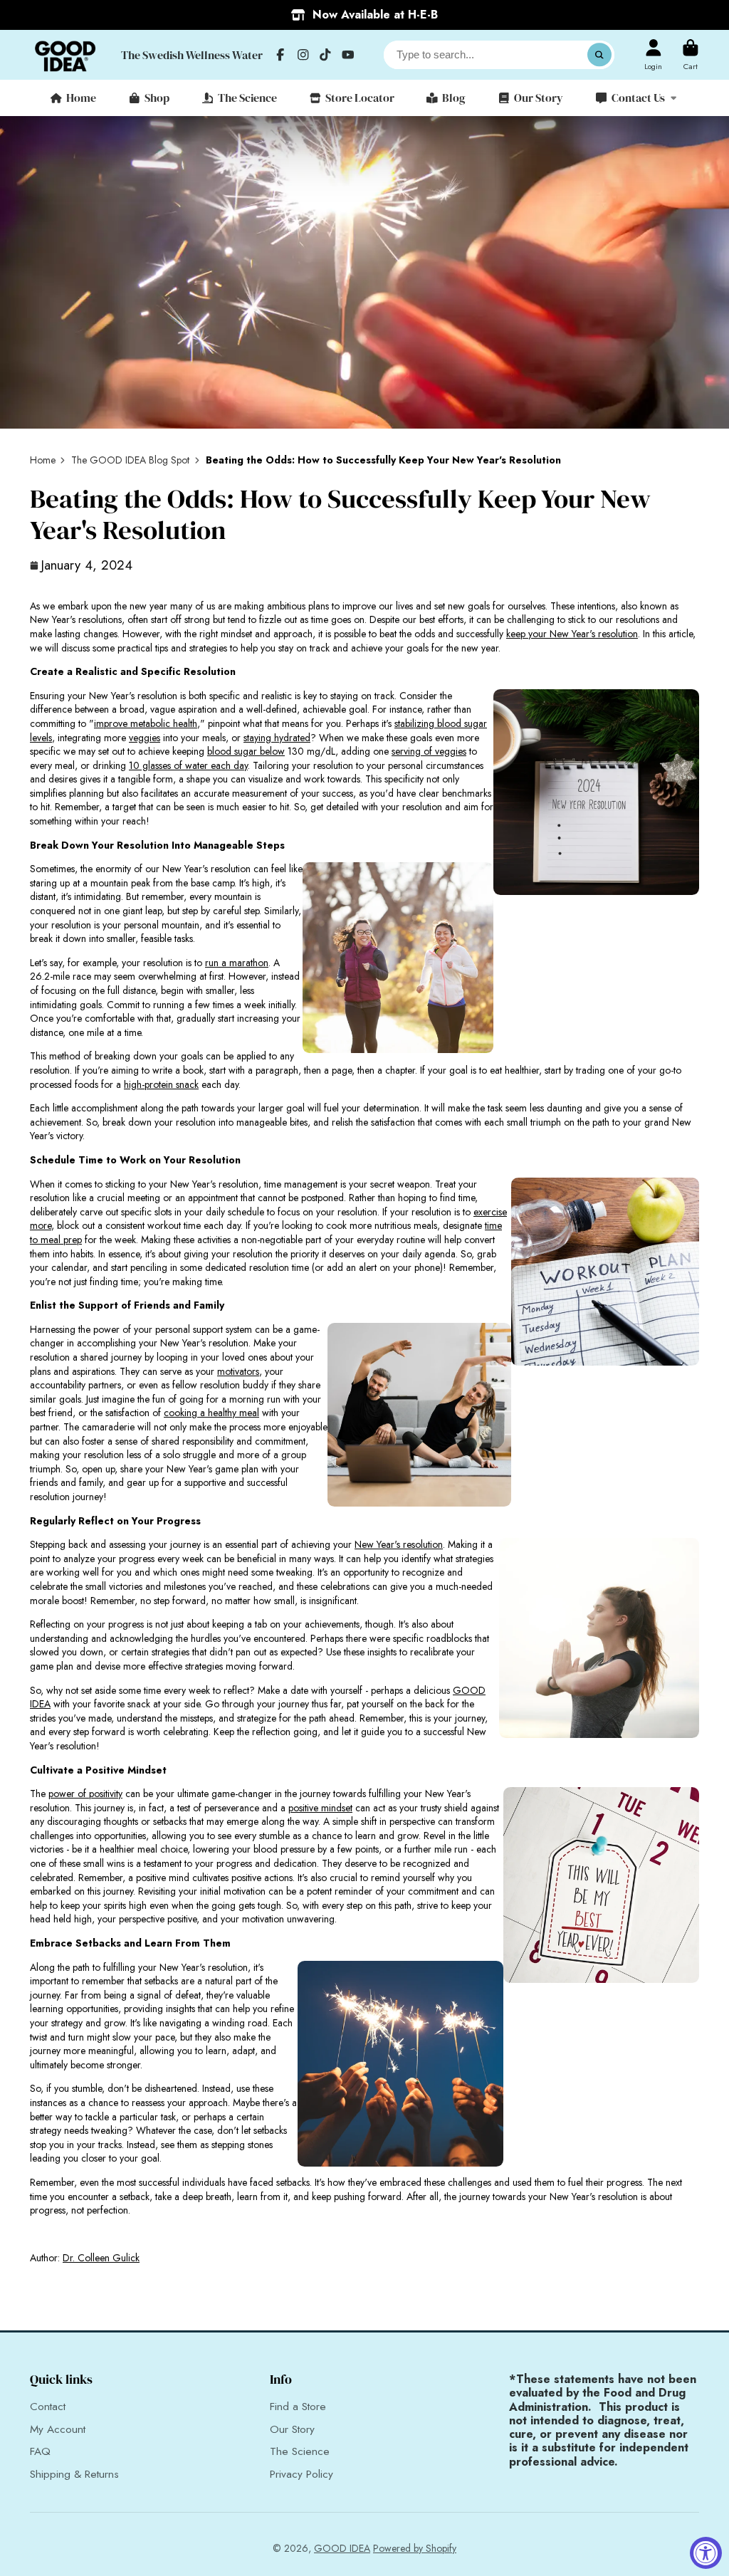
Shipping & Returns (74, 2475)
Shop (157, 98)
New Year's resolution (399, 1544)
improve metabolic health (146, 723)
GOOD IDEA (342, 2548)
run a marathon (237, 963)
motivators (238, 1371)
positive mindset (320, 1808)
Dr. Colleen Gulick (101, 2258)
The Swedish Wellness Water (192, 55)
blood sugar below (246, 751)
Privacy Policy (301, 2475)
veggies (145, 738)
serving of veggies (429, 751)
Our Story (539, 98)
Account (653, 54)
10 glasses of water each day (188, 765)
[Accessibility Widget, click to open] (706, 2553)
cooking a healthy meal (211, 1413)
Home (81, 98)
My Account (58, 2430)
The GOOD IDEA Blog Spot (130, 460)
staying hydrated (277, 738)
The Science (247, 98)
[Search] (599, 55)
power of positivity (85, 1794)
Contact (48, 2407)
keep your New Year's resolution (572, 634)
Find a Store (298, 2407)
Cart (691, 54)
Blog (454, 98)
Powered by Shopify (415, 2548)
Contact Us (638, 98)
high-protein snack (161, 1084)
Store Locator (360, 98)
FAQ (40, 2452)
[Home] (65, 55)
